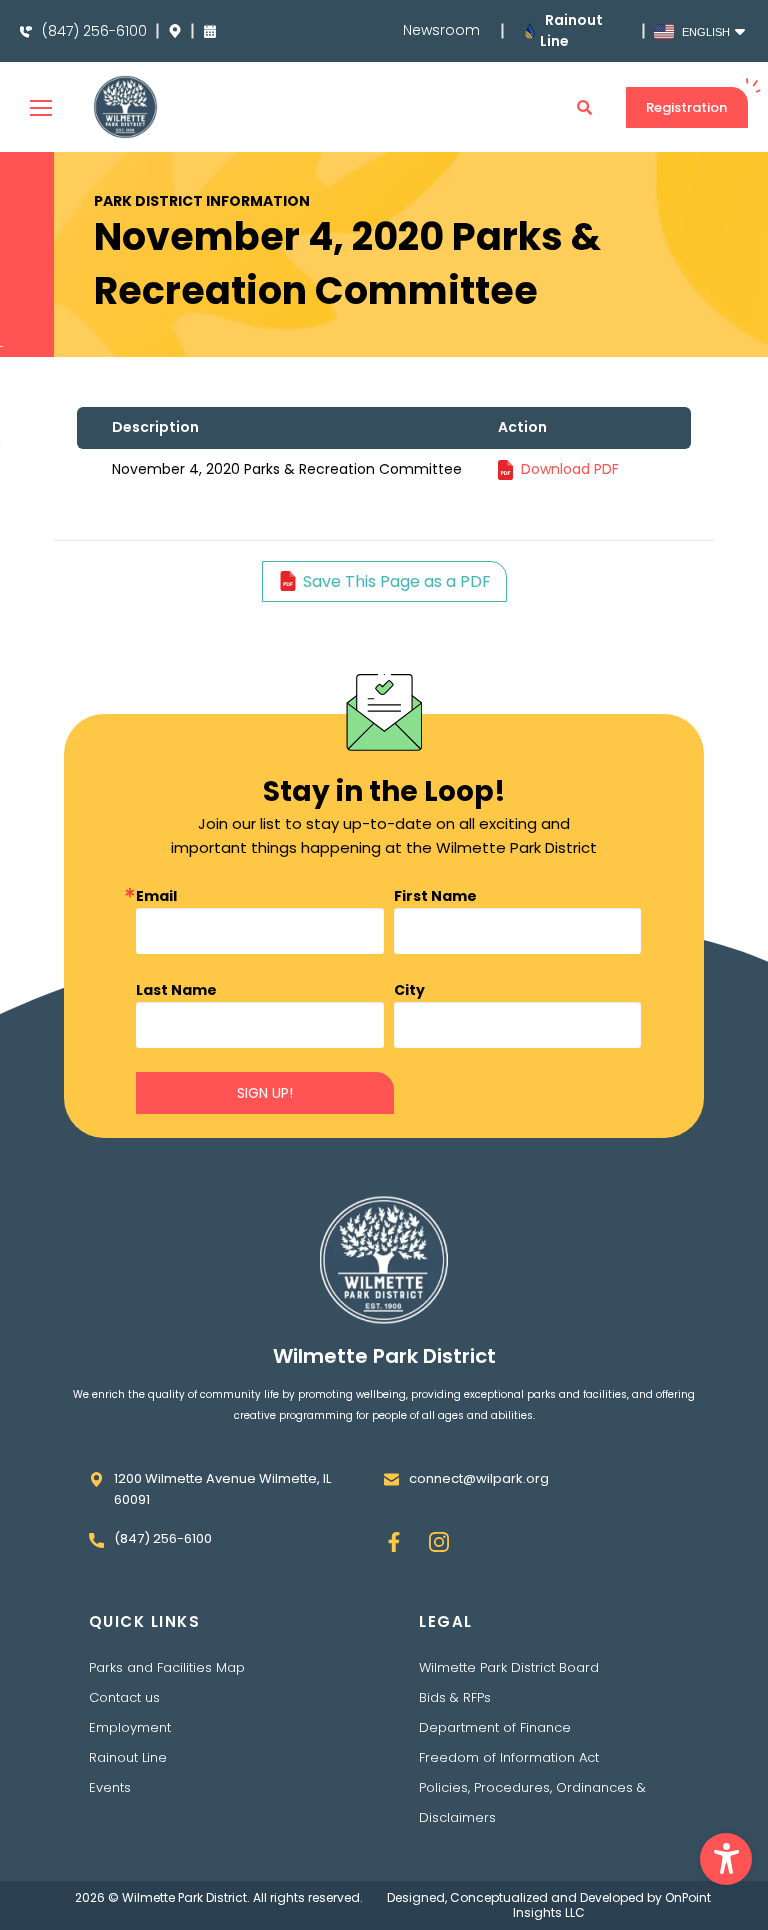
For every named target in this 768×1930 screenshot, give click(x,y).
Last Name (176, 990)
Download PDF (570, 469)
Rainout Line (128, 1757)
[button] (726, 1859)
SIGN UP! (265, 1093)
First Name (435, 896)
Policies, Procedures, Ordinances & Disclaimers (532, 1802)
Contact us (124, 1697)
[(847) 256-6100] (26, 32)
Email (156, 896)
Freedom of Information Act (509, 1757)
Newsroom (441, 30)
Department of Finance (495, 1727)
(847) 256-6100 (94, 31)
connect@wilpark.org (479, 1478)
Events (110, 1787)
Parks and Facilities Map (167, 1667)
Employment (130, 1727)
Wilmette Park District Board (509, 1667)
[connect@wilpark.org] (391, 1479)
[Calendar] (210, 31)
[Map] (175, 31)
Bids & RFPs (455, 1697)
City (409, 990)
